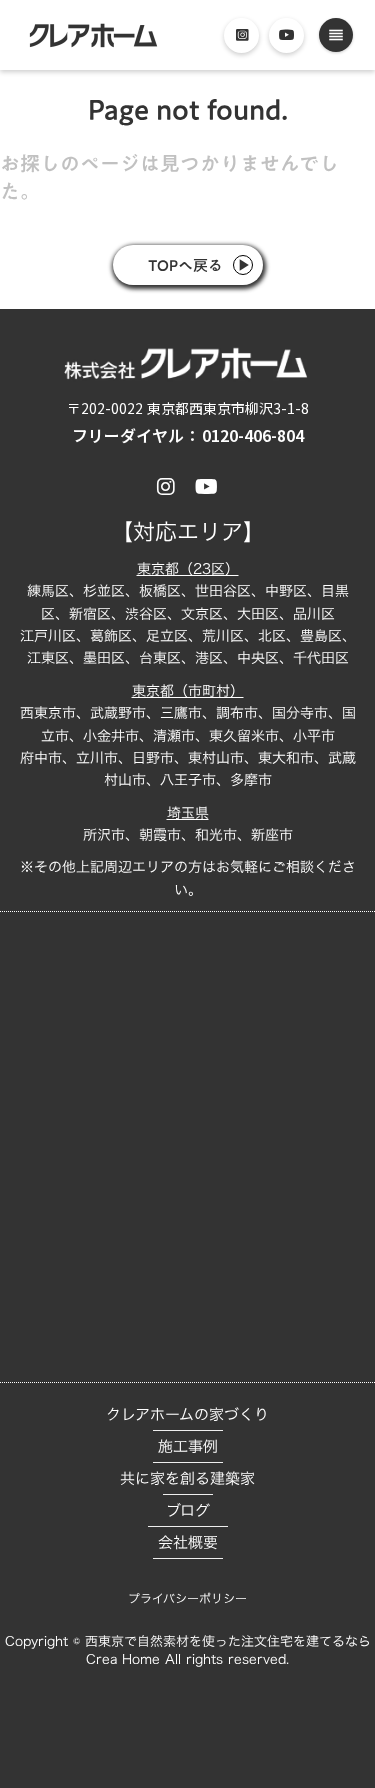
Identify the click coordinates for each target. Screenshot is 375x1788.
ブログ (188, 1510)
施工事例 (188, 1446)
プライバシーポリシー (187, 1598)
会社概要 (188, 1542)
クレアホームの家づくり (187, 1414)
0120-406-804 (253, 435)
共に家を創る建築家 (187, 1478)
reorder (336, 35)
